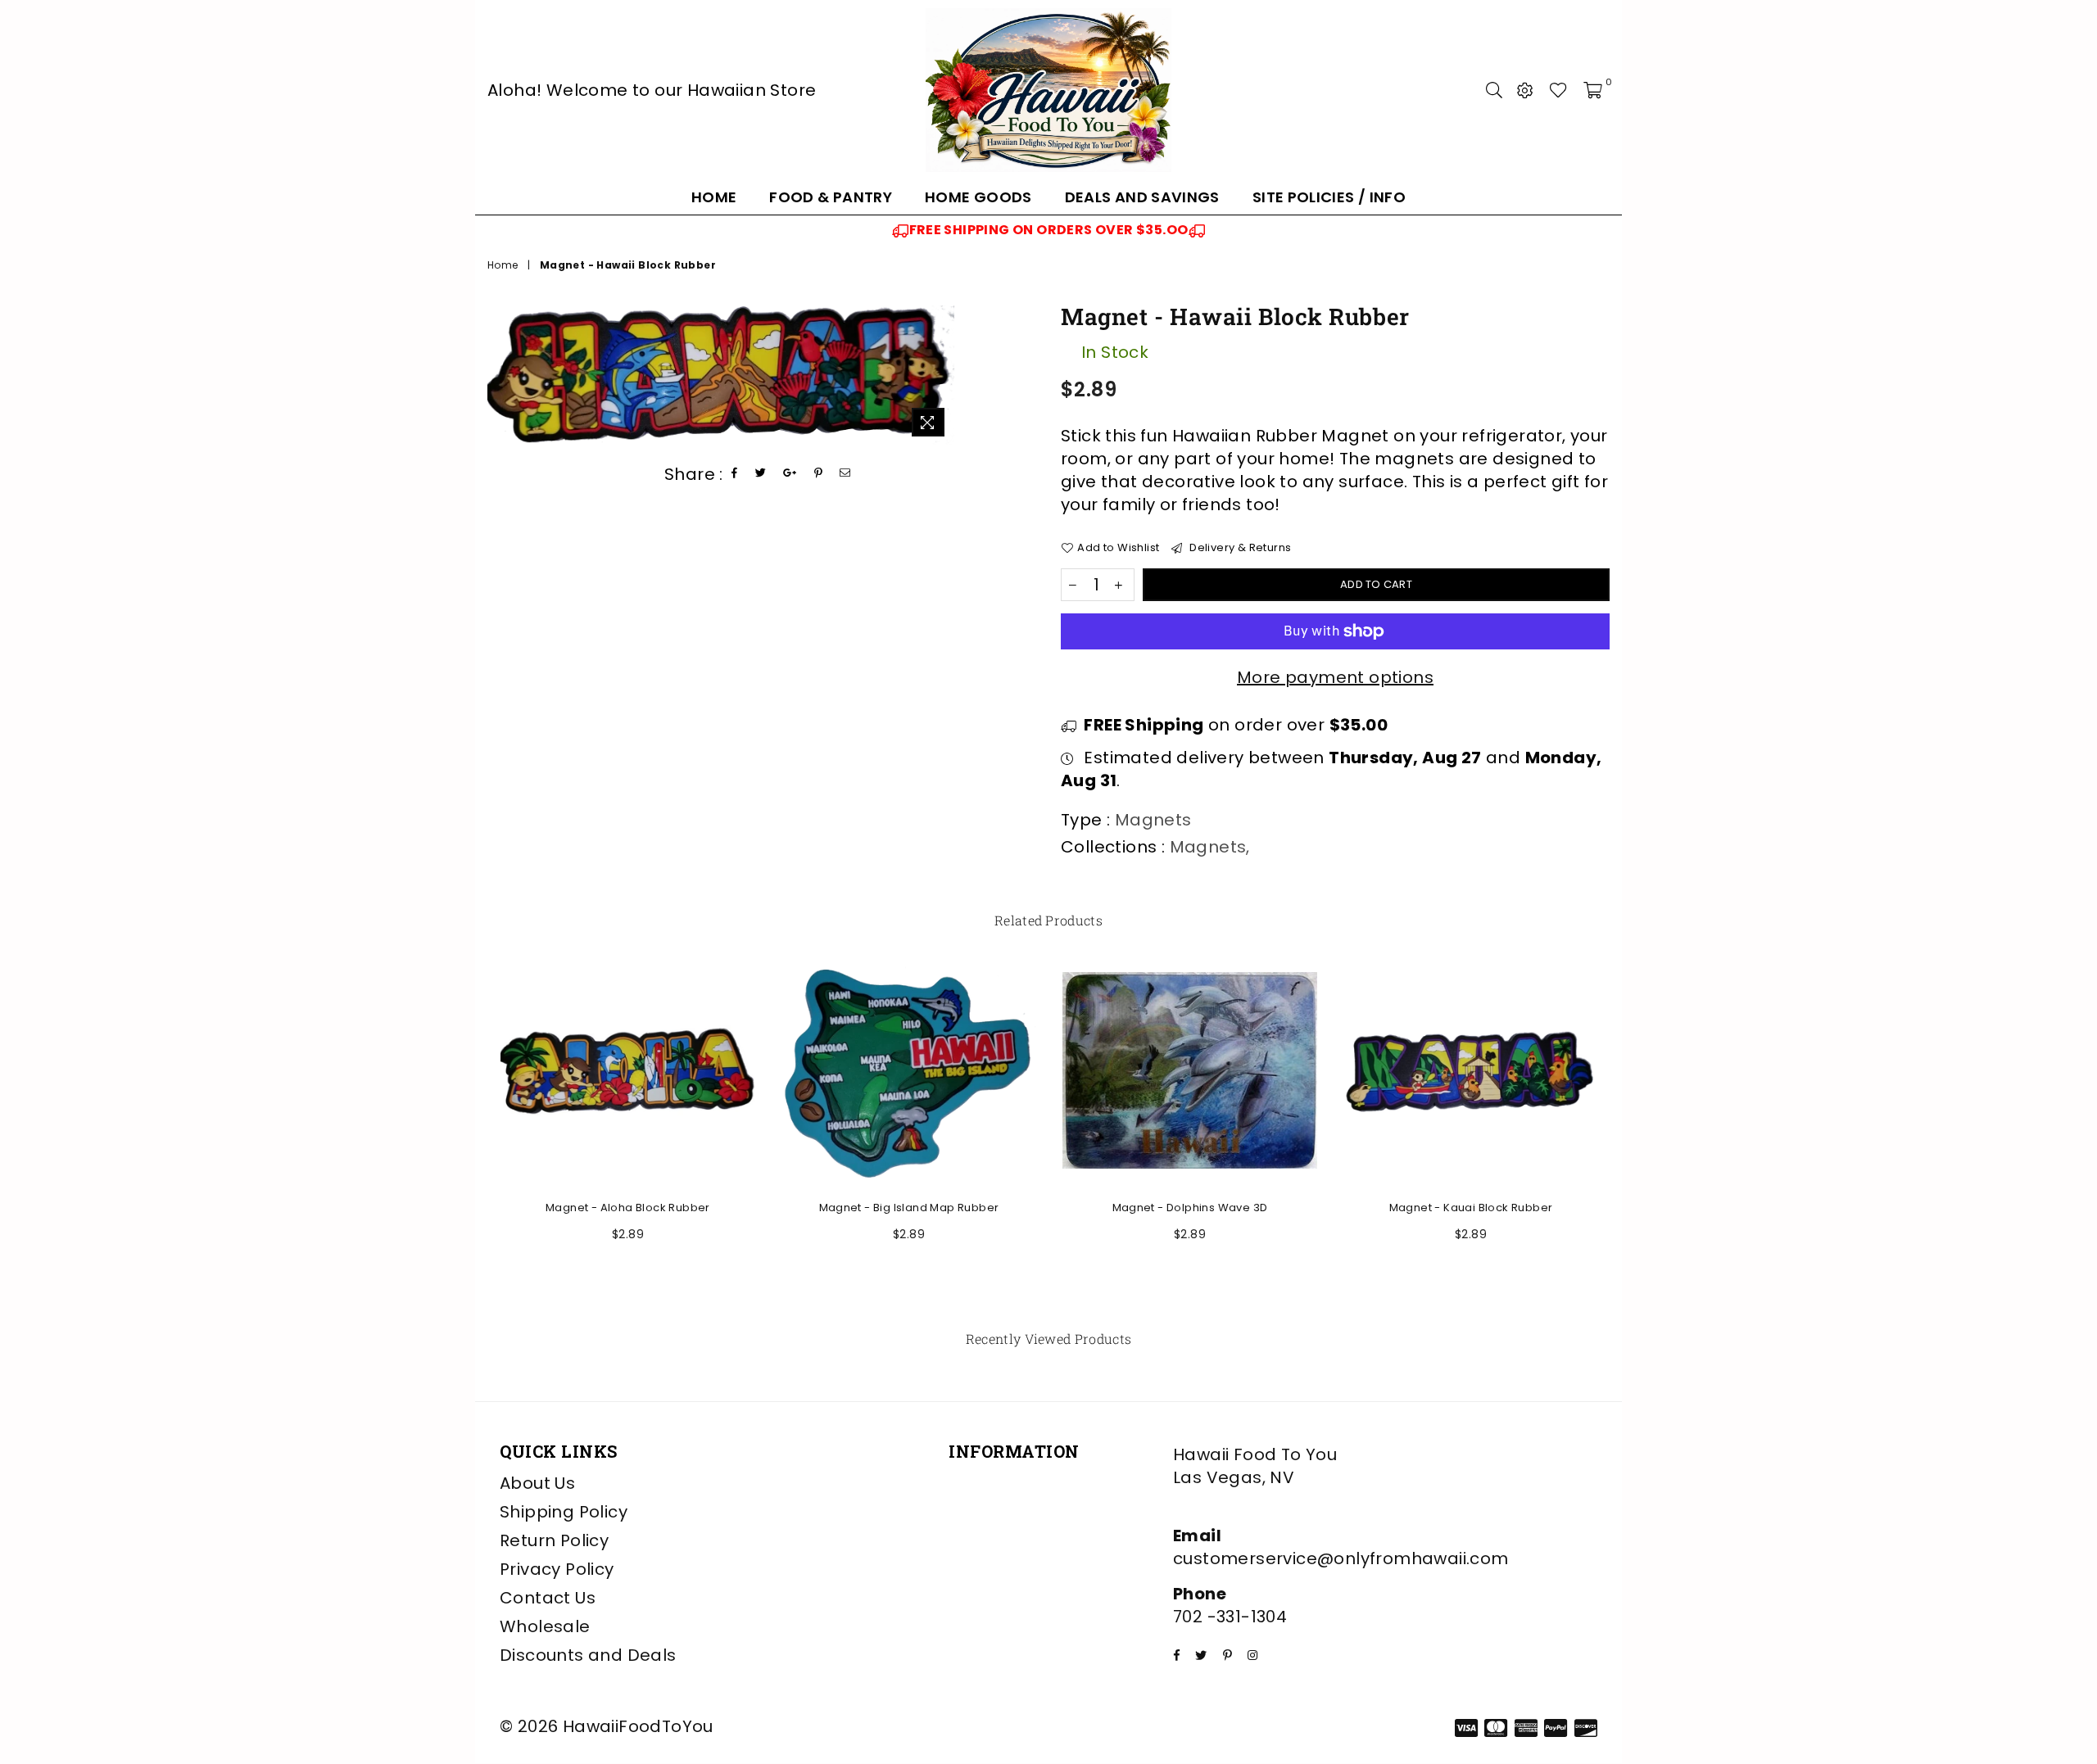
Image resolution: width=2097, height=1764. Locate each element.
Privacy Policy (557, 1569)
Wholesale (545, 1626)
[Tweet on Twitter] (761, 474)
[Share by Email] (845, 474)
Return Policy (554, 1540)
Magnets (1208, 847)
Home (714, 197)
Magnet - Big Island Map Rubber (909, 1208)
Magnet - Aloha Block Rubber (628, 1208)
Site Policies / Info (1329, 197)
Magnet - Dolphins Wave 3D (1190, 1208)
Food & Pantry (831, 197)
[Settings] (1525, 90)
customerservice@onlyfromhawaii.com (1341, 1558)
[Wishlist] (1558, 90)
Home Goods (978, 197)
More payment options (1335, 677)
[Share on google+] (790, 474)
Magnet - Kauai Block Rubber (1471, 1208)
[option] (1048, 230)
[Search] (1494, 90)
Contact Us (548, 1598)
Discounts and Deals (588, 1655)
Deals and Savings (1142, 197)
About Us (537, 1483)
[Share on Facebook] (735, 474)
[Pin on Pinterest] (819, 474)
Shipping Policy (564, 1512)
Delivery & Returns (1239, 548)
